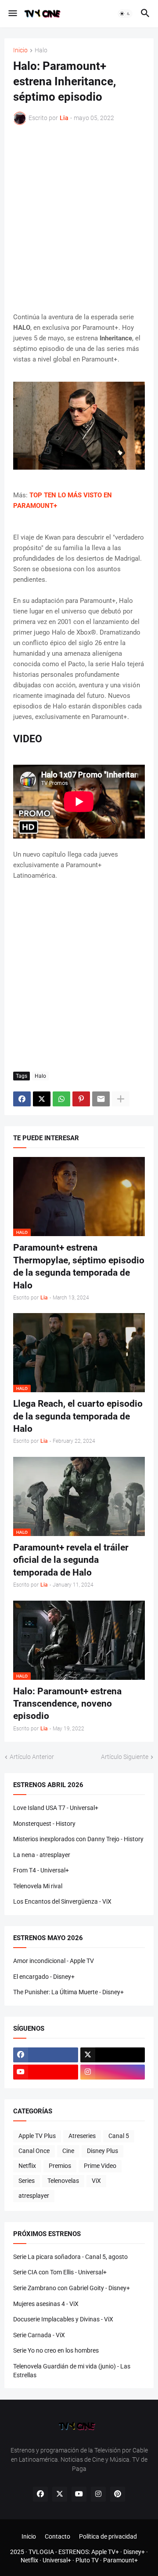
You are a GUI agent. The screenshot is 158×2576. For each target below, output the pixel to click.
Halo (41, 50)
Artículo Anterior (32, 1757)
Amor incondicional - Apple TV (54, 1961)
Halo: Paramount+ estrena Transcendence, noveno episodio (67, 1704)
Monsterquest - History (44, 1824)
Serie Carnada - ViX (39, 2335)
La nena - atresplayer (42, 1855)
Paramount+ (120, 2560)
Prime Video (100, 2166)
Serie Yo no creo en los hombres (56, 2350)
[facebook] (46, 2055)
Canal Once (34, 2151)
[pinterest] (118, 2494)
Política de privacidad (108, 2536)
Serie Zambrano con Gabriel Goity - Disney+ (72, 2288)
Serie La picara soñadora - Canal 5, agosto (70, 2257)
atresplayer (34, 2196)
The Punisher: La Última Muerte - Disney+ (68, 1992)
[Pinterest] (81, 1099)
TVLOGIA (41, 2552)
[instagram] (113, 2072)
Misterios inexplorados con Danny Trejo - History (78, 1839)
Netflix (27, 2166)
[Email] (101, 1099)
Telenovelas (63, 2181)
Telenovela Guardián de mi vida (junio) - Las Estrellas (72, 2371)
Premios (60, 2166)
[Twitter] (42, 1099)
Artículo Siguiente (125, 1757)
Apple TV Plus (37, 2136)
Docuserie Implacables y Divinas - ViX (63, 2319)
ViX (96, 2181)
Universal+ (57, 2560)
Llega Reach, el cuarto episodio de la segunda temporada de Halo (78, 1416)
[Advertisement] (79, 218)
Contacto (57, 2536)
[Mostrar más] (121, 1099)
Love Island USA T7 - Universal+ (56, 1808)
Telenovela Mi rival (38, 1886)
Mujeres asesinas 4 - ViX (46, 2304)
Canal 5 (119, 2136)
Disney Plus (102, 2151)
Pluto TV (87, 2560)
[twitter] (113, 2055)
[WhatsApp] (61, 1099)
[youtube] (46, 2072)
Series (27, 2181)
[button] (12, 14)
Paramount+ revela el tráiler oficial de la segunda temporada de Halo (71, 1560)
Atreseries (82, 2136)
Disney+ (134, 2552)
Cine (68, 2151)
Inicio (20, 50)
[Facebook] (22, 1099)
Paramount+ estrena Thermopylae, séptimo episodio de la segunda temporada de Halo (79, 1266)
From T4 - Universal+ (41, 1870)
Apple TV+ (105, 2552)
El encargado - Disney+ (44, 1977)
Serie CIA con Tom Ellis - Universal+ (60, 2272)
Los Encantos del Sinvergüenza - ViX (62, 1901)
